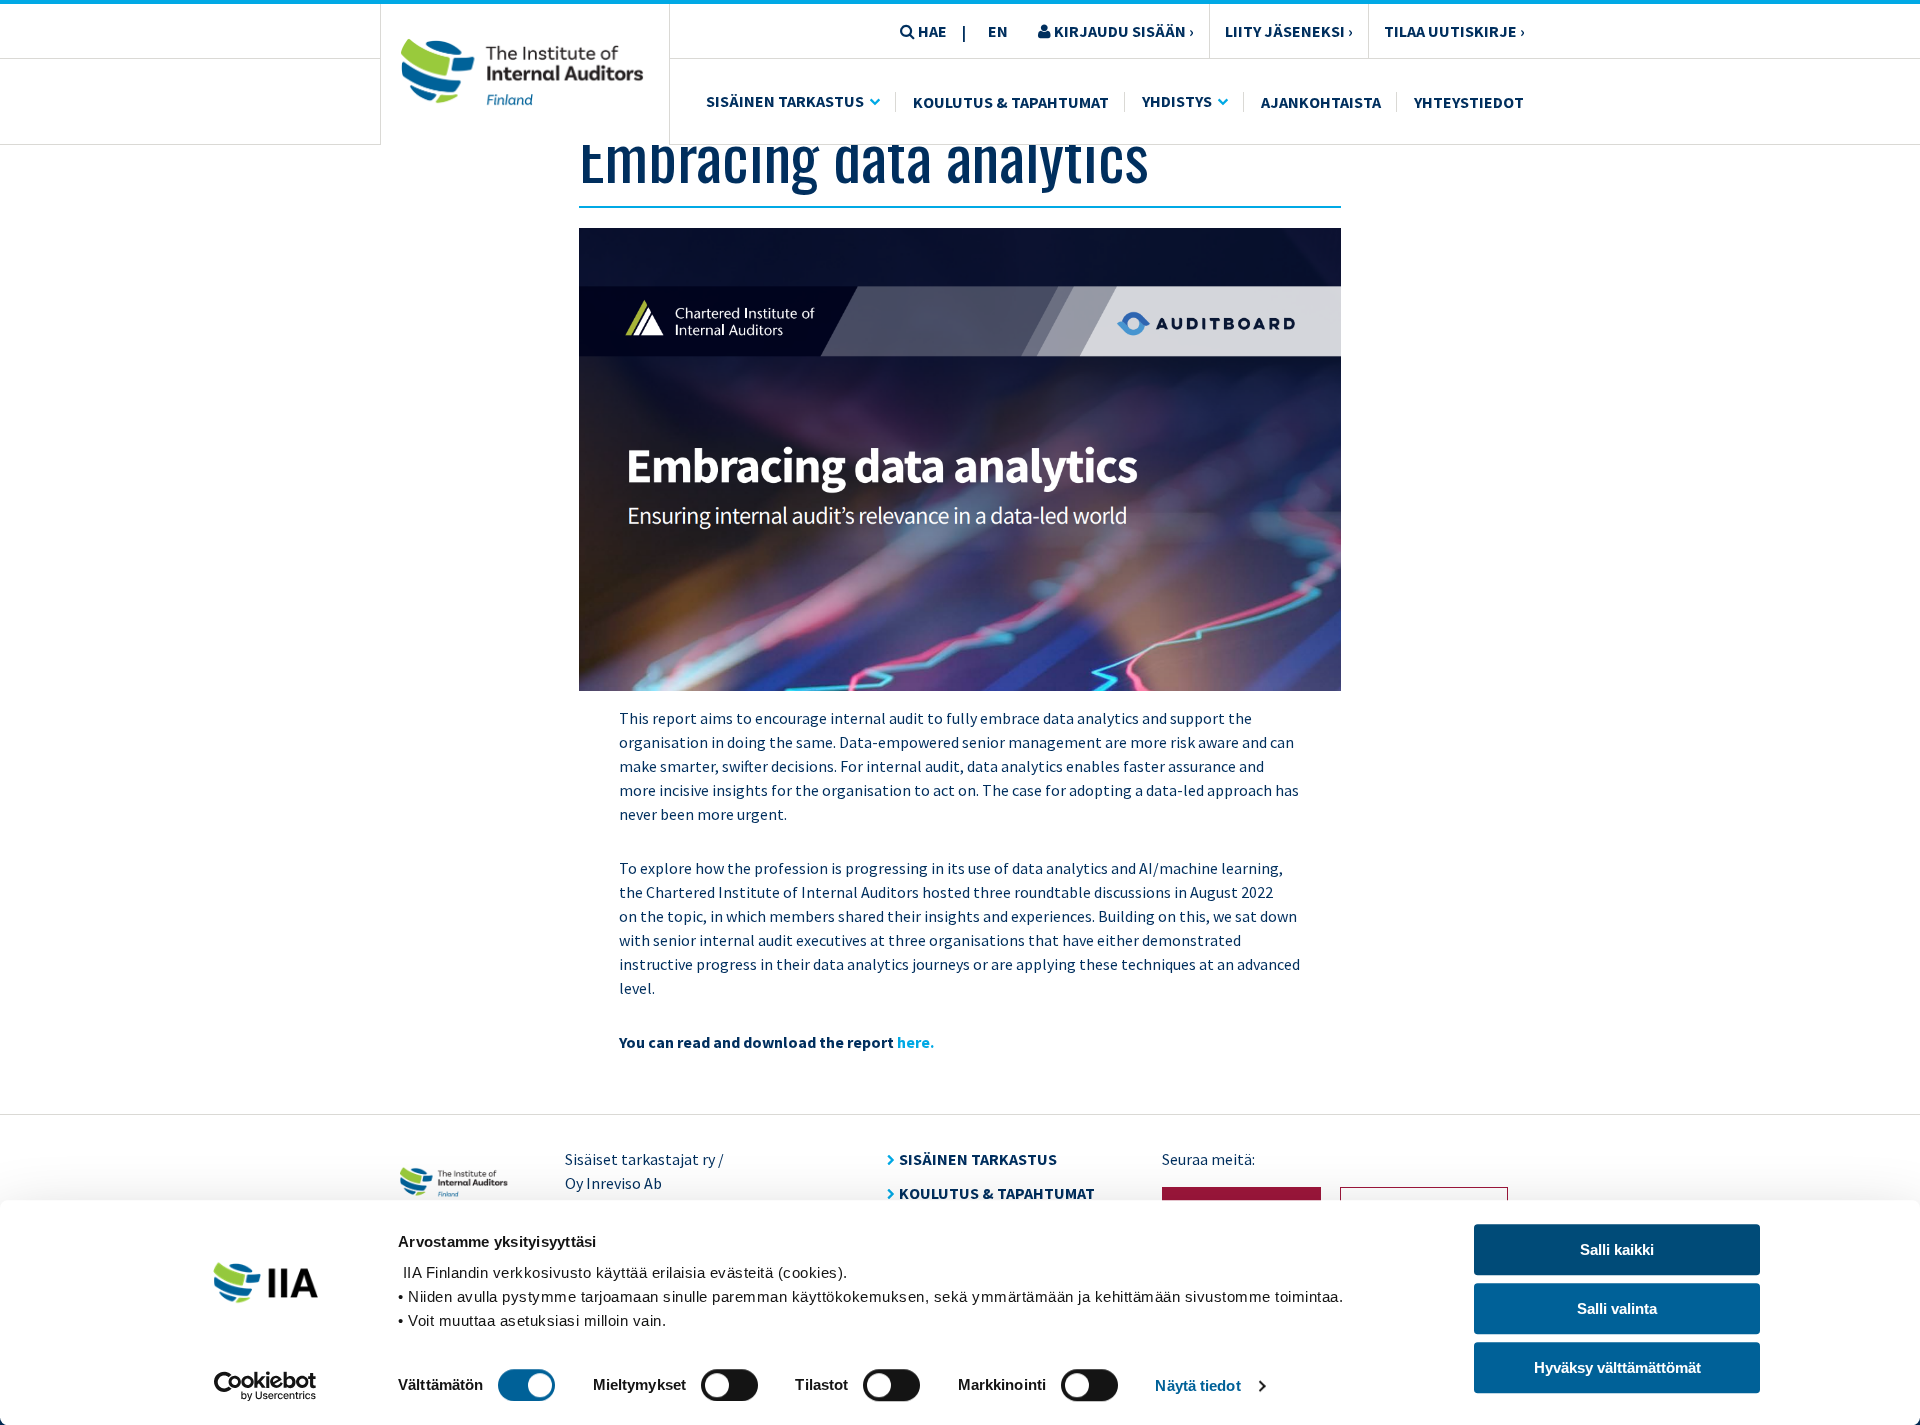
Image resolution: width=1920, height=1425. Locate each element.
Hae (931, 31)
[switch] (729, 1385)
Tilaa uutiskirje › (1454, 31)
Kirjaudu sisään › (1122, 31)
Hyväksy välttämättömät (1617, 1367)
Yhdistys (1177, 101)
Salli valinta (1617, 1308)
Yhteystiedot (1469, 102)
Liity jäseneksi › (1289, 31)
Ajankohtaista (1321, 102)
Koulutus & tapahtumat (997, 1193)
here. (915, 1042)
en (998, 31)
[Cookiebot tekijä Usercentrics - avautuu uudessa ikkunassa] (265, 1386)
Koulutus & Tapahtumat (1011, 102)
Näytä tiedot (1197, 1385)
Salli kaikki (1617, 1249)
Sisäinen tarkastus (785, 101)
